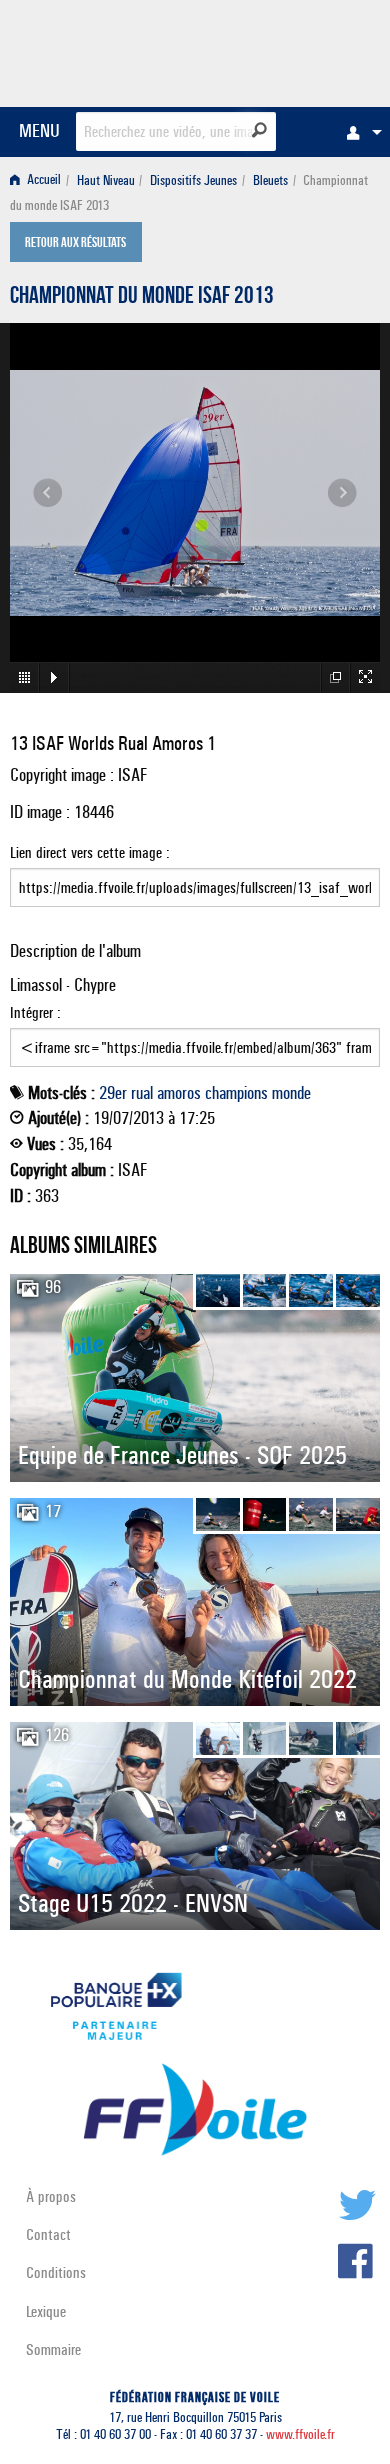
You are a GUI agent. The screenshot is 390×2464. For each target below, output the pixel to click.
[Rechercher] (259, 130)
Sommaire (53, 2349)
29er (113, 1093)
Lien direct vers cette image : (90, 852)
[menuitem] (359, 132)
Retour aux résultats (75, 244)
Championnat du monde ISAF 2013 (142, 298)
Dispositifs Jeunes (193, 180)
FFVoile (285, 50)
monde (291, 1093)
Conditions (56, 2272)
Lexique (46, 2311)
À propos (51, 2196)
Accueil (42, 180)
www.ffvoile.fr (300, 2434)
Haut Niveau (106, 180)
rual (142, 1093)
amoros (179, 1093)
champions (236, 1093)
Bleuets (270, 180)
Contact (48, 2234)
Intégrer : (35, 1012)
